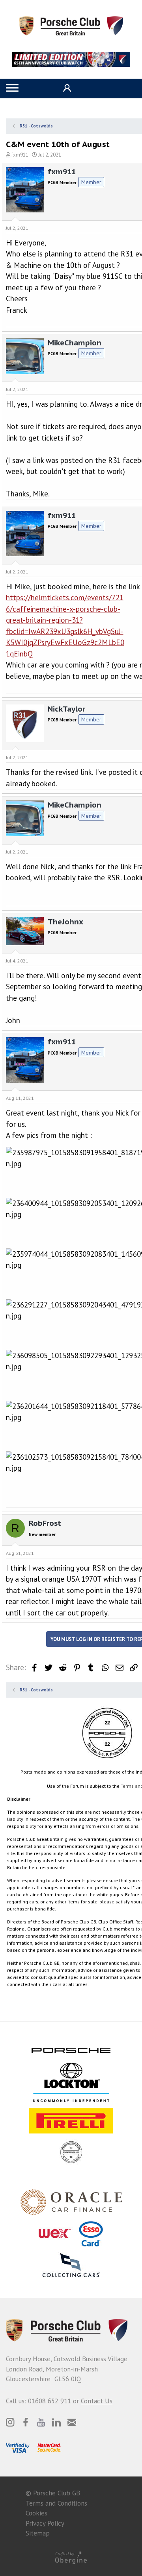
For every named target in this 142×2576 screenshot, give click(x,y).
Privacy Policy (45, 2523)
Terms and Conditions (56, 2503)
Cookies (36, 2513)
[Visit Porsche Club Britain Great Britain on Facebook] (26, 2422)
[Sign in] (66, 88)
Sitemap (38, 2533)
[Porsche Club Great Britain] (71, 25)
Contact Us (97, 2401)
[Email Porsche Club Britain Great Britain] (72, 2422)
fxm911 (20, 155)
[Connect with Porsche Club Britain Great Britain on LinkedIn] (56, 2422)
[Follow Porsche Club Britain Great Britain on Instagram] (10, 2422)
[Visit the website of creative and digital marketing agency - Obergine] (71, 2557)
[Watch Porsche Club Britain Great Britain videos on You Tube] (41, 2422)
